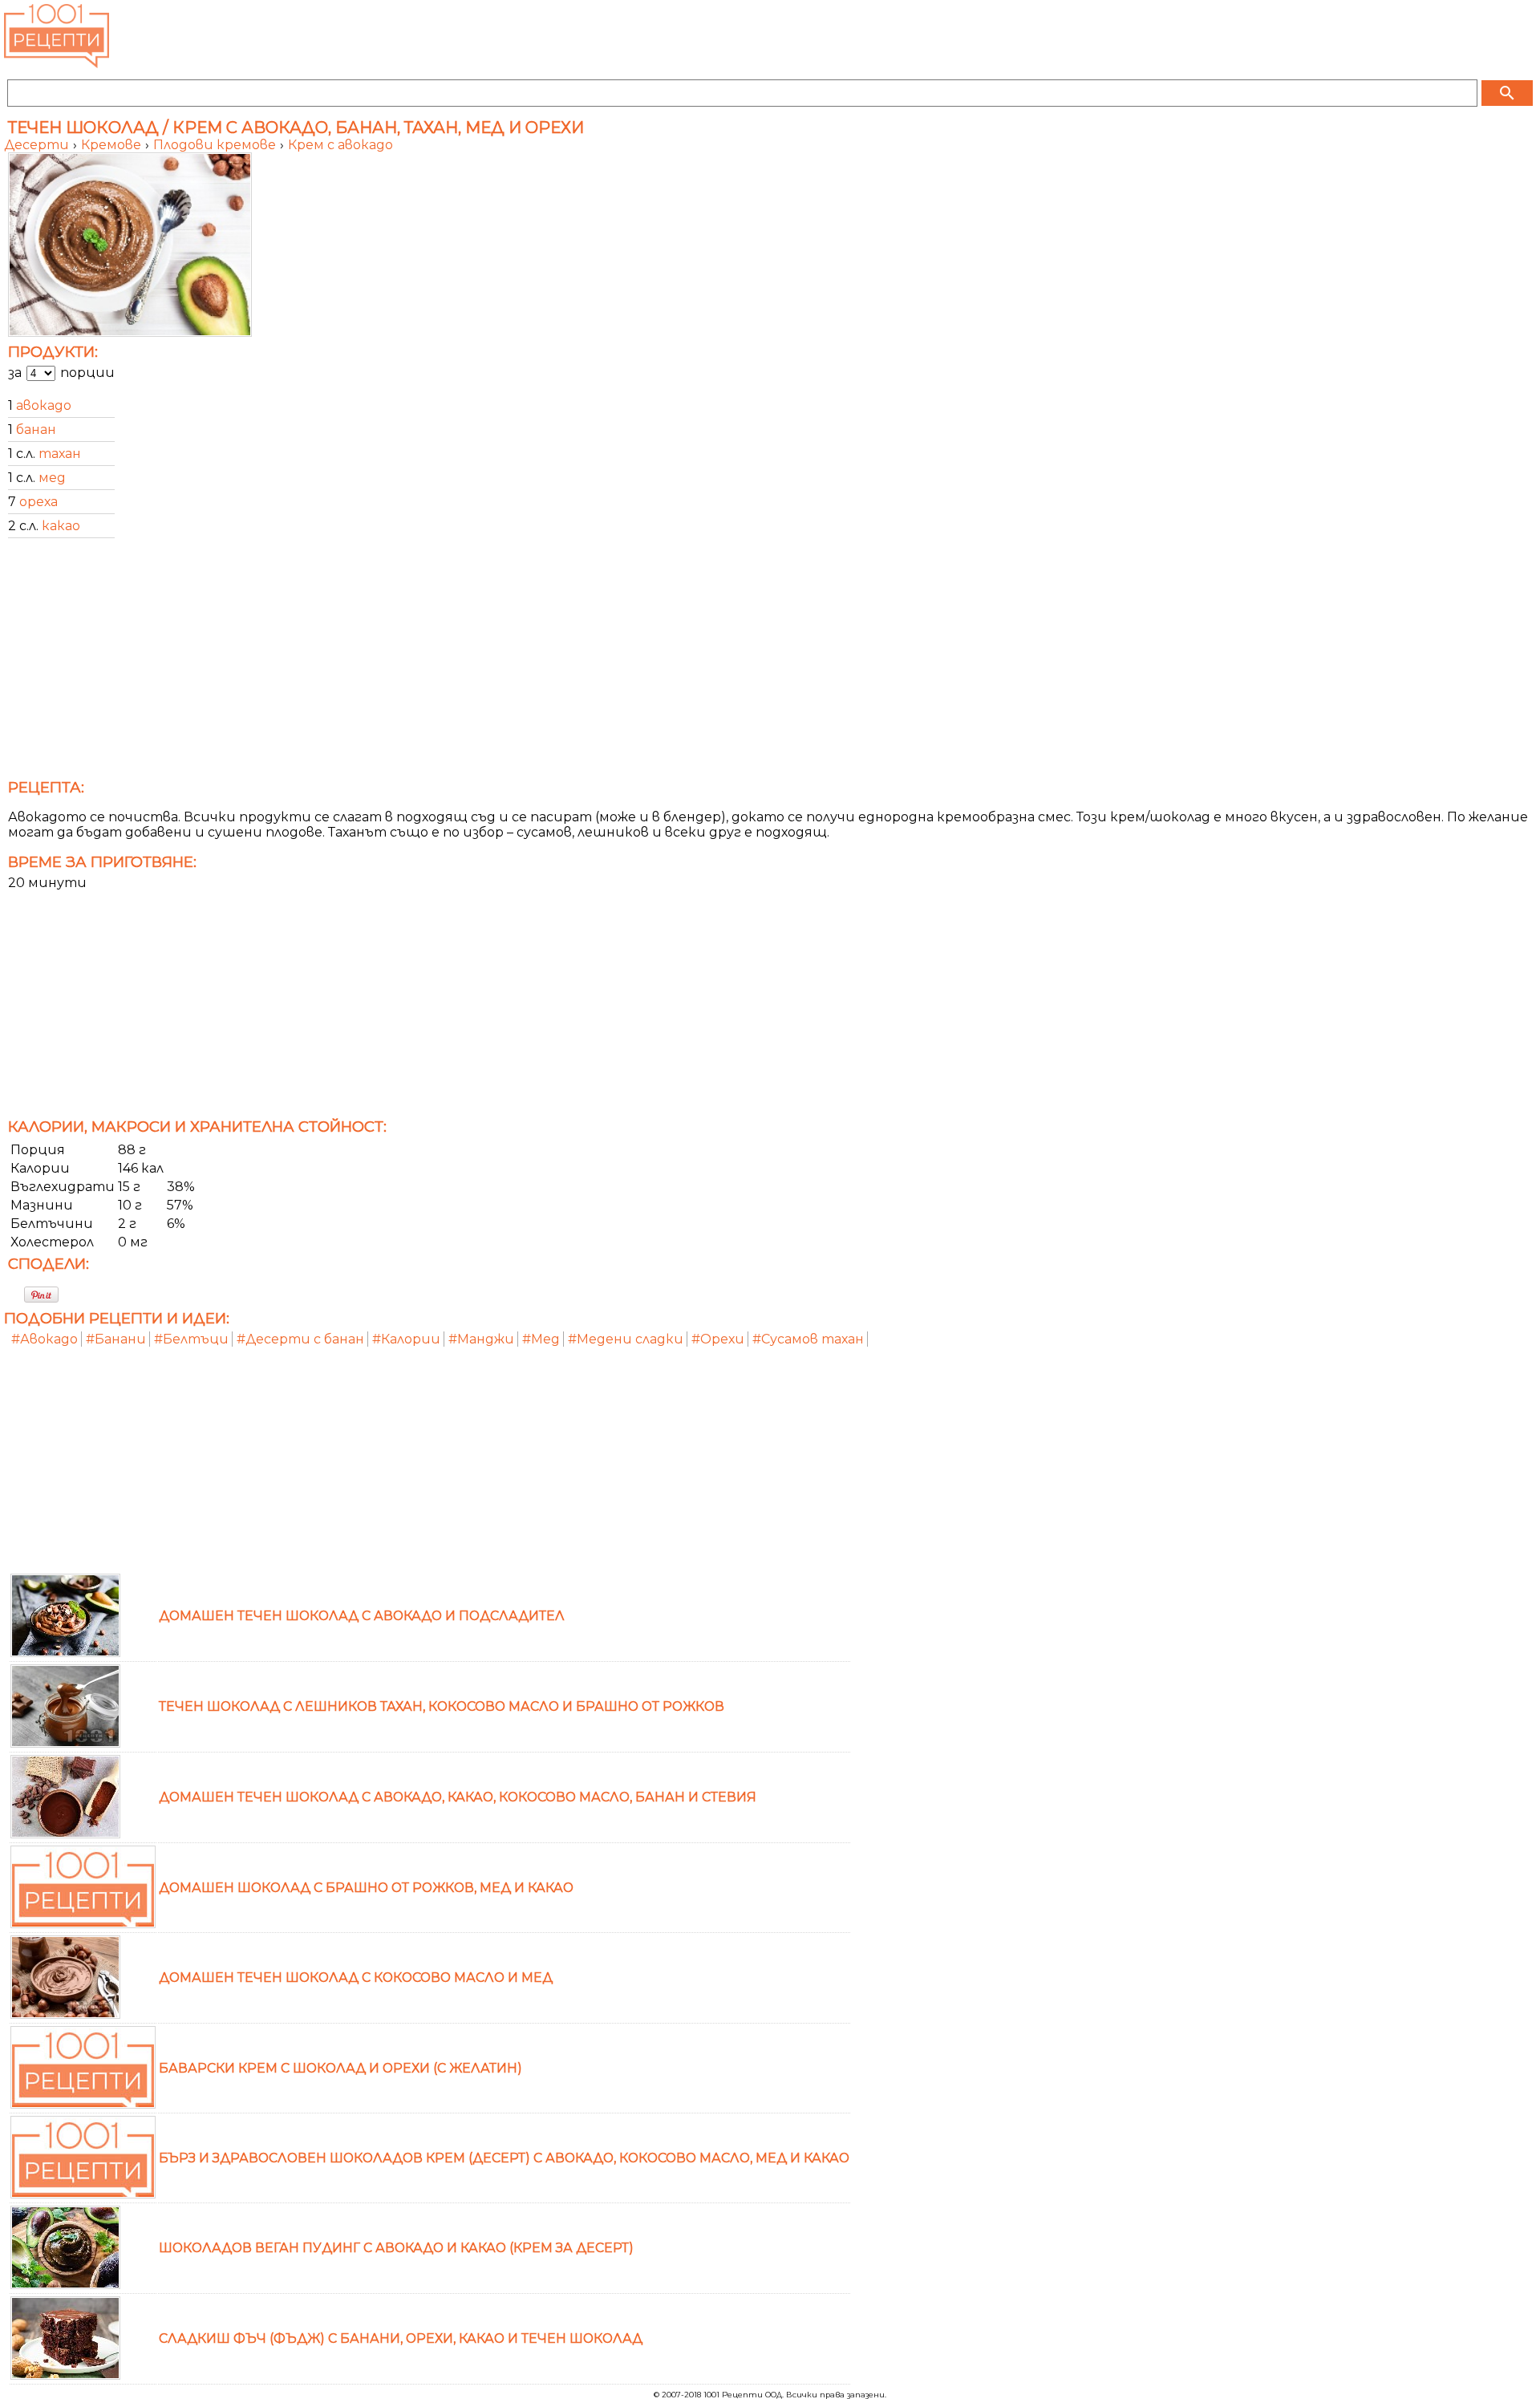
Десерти (38, 145)
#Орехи (718, 1339)
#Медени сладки (626, 1339)
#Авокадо (45, 1339)
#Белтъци (191, 1339)
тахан (60, 454)
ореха (38, 502)
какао (61, 526)
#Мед (541, 1339)
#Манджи (481, 1339)
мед (52, 478)
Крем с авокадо (340, 145)
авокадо (44, 405)
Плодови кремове (216, 145)
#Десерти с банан (300, 1339)
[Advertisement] (485, 663)
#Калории (406, 1339)
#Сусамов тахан (808, 1339)
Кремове (113, 145)
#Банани (116, 1339)
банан (36, 430)
